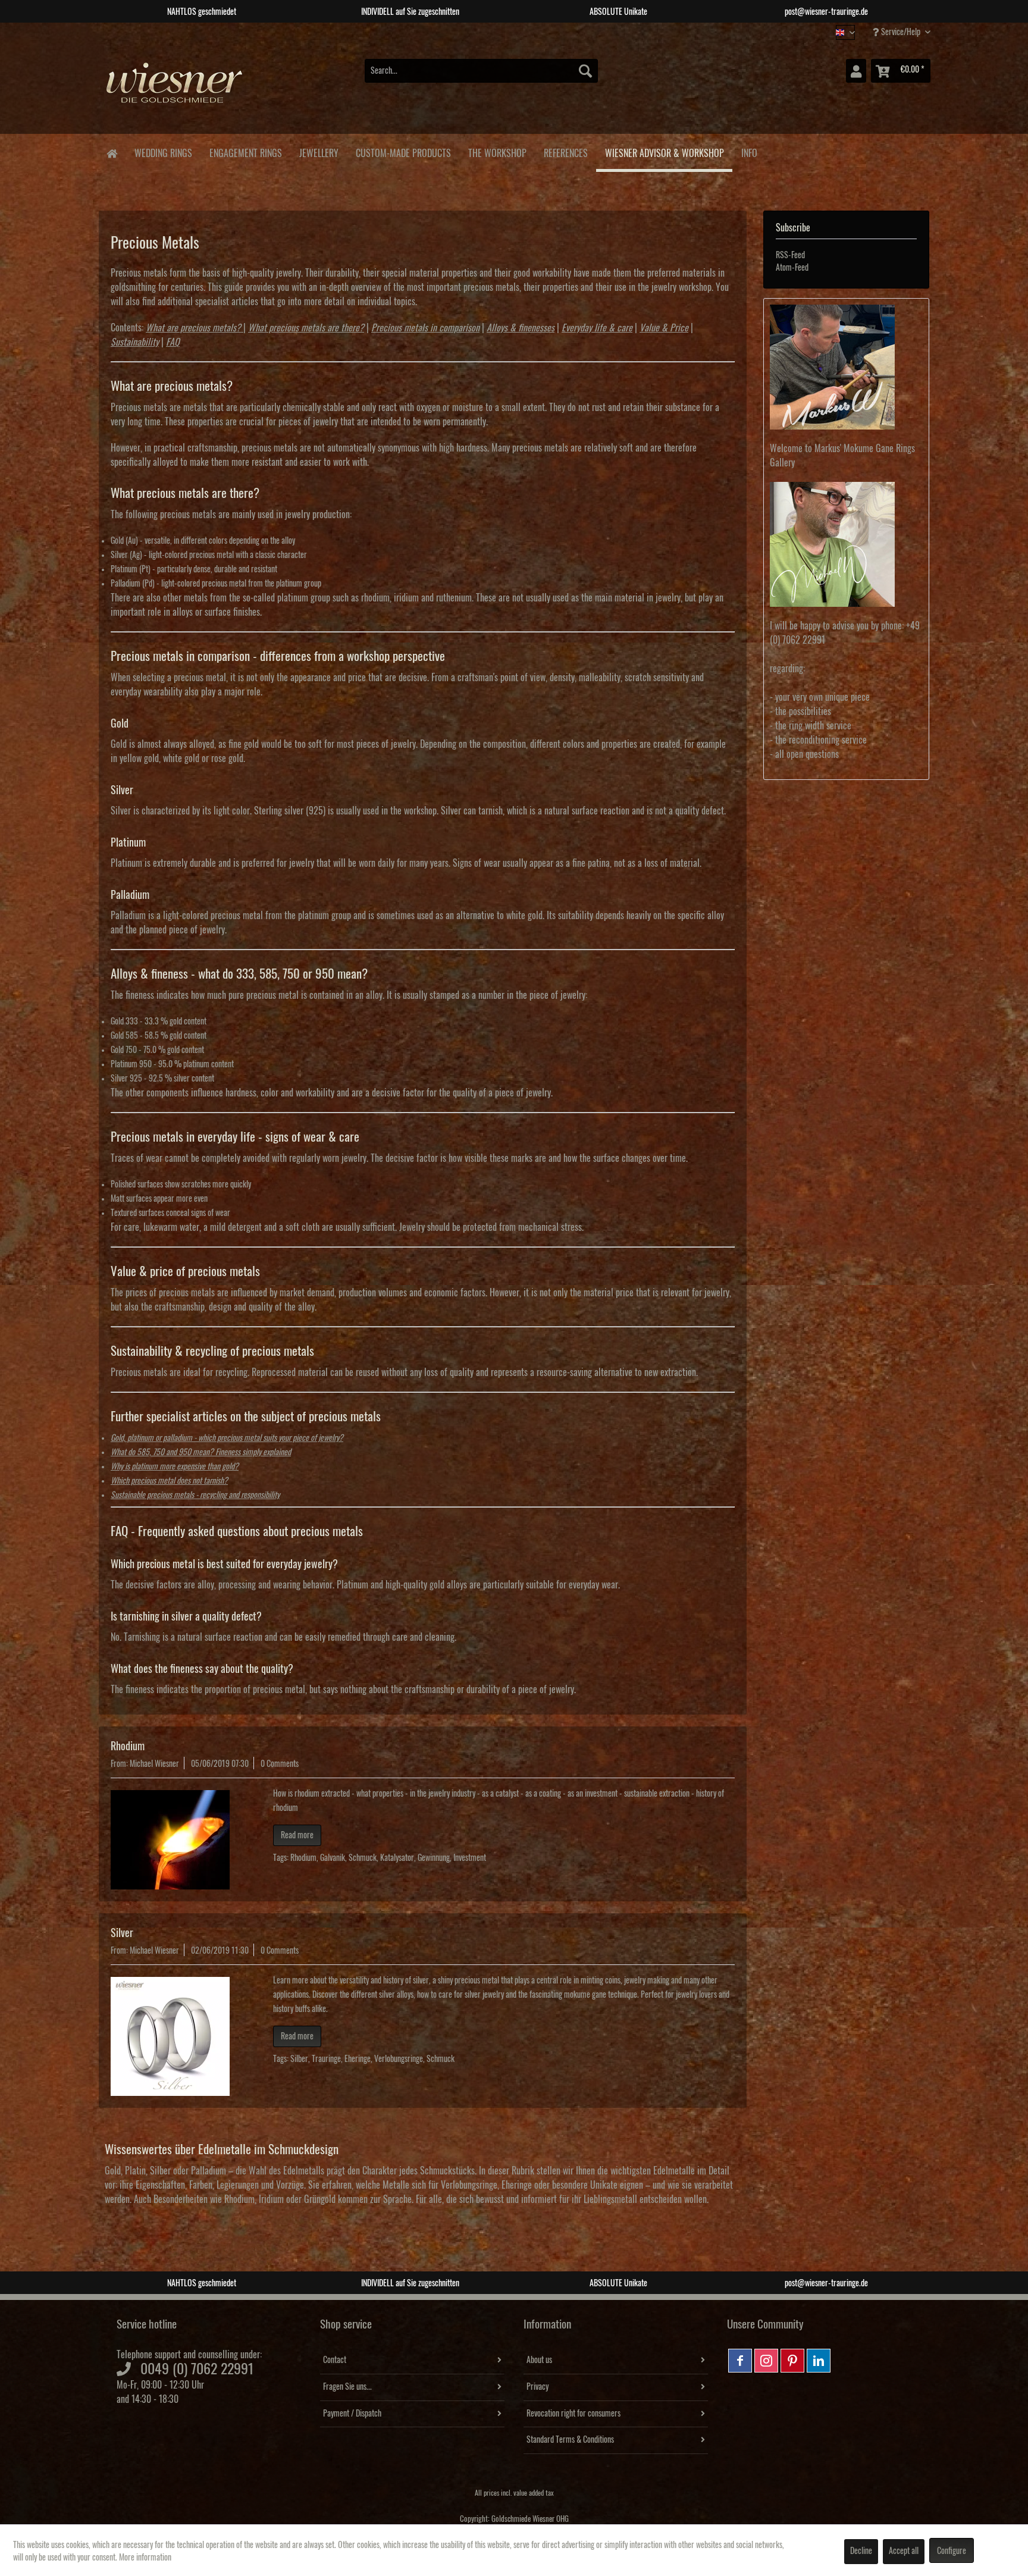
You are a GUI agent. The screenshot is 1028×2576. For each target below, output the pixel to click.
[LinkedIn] (819, 2361)
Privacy (537, 2387)
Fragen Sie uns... (347, 2387)
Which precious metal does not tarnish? (169, 1481)
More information (145, 2558)
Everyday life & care (597, 328)
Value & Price (664, 328)
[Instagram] (766, 2361)
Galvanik (333, 1858)
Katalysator (397, 1858)
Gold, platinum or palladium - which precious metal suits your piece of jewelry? (227, 1438)
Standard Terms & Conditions (570, 2440)
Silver (122, 1933)
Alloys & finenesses (521, 328)
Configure (952, 2551)
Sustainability (135, 342)
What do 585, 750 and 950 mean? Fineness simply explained (201, 1452)
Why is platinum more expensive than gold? (175, 1466)
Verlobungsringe (399, 2059)
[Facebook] (740, 2361)
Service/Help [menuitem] (901, 32)
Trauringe (326, 2059)
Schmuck (363, 1858)
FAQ (173, 342)
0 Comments (280, 1764)
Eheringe (358, 2059)
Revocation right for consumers (573, 2414)
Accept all (904, 2551)
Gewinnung (434, 1858)
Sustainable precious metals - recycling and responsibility (195, 1495)
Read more (297, 1835)
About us (539, 2360)
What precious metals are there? (306, 328)
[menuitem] (481, 71)
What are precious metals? (193, 328)
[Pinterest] (792, 2361)
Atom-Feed (792, 268)
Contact (335, 2360)
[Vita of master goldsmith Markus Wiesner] (846, 367)
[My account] (856, 71)
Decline (861, 2551)
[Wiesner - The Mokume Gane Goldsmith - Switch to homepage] (175, 89)
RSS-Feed (790, 255)
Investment (470, 1858)
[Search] (585, 71)
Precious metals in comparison (425, 328)
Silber (299, 2059)
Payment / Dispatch (352, 2414)
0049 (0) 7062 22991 (197, 2369)
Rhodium (128, 1746)
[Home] (112, 153)
